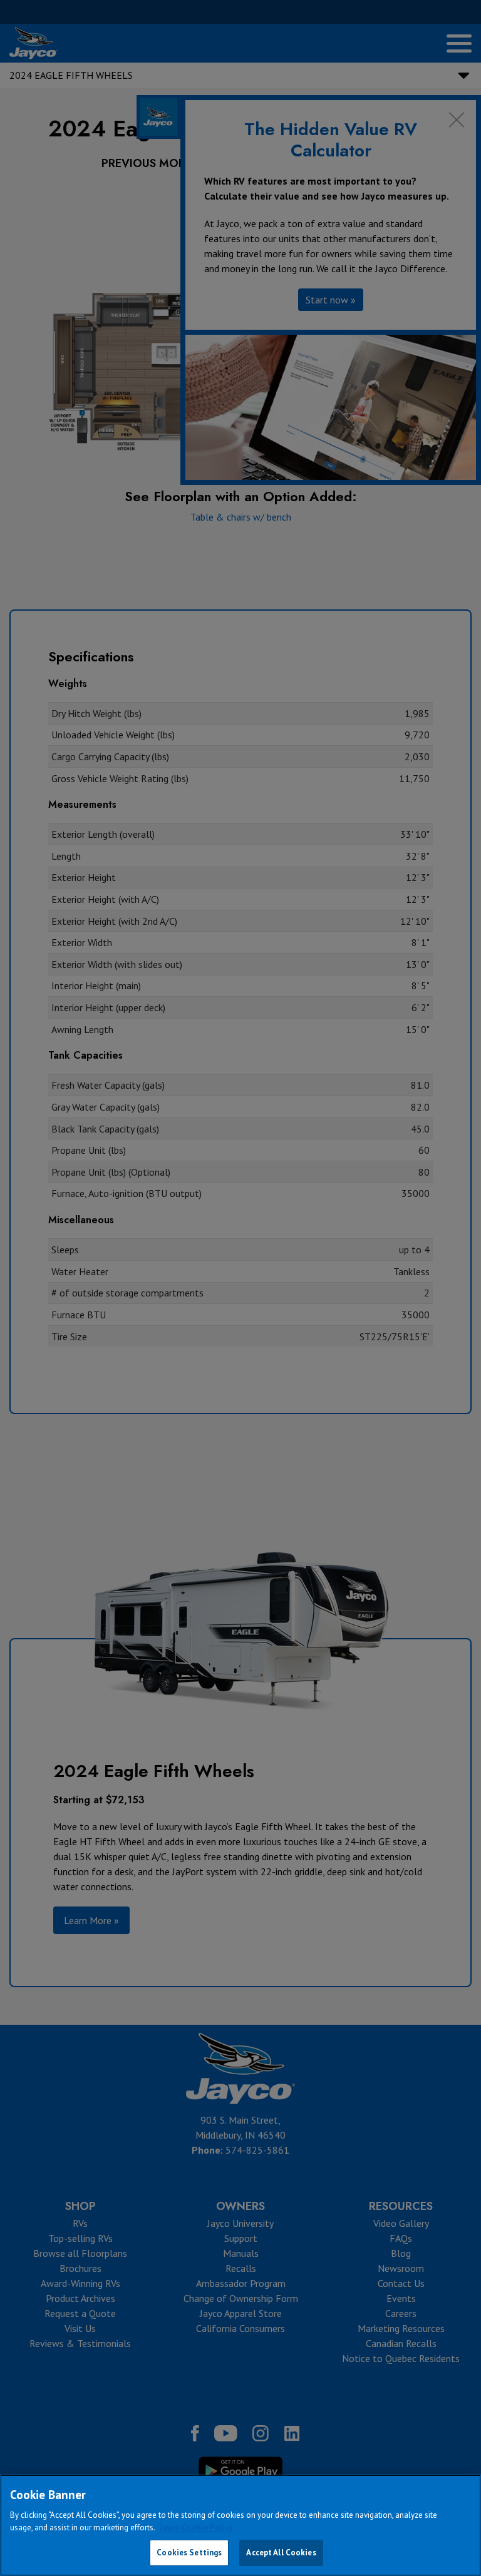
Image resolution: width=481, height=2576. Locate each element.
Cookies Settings (189, 2553)
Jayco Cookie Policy (196, 2528)
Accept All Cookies (281, 2553)
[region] (240, 2525)
